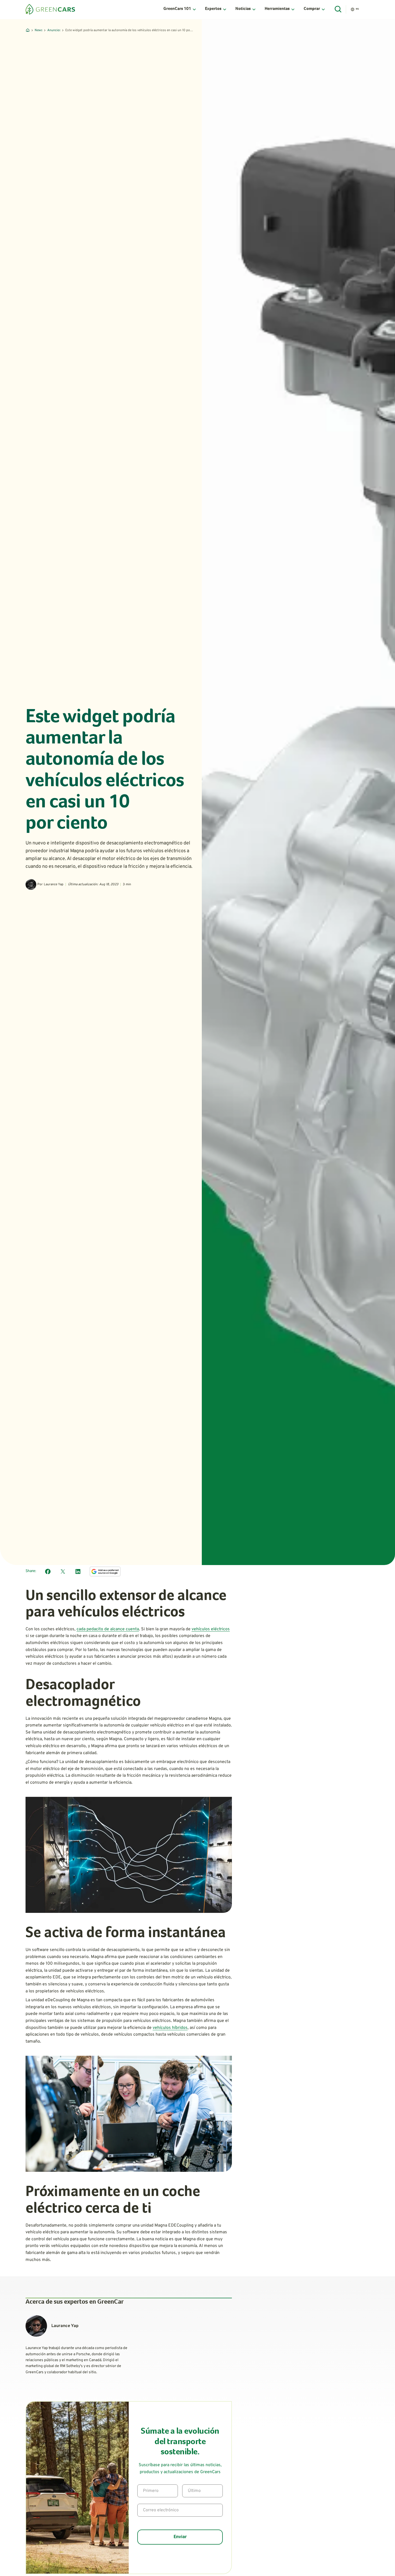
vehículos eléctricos (211, 1629)
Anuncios (54, 30)
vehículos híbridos (170, 2028)
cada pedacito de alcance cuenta (108, 1629)
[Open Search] (338, 9)
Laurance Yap (54, 884)
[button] (180, 9)
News (38, 30)
